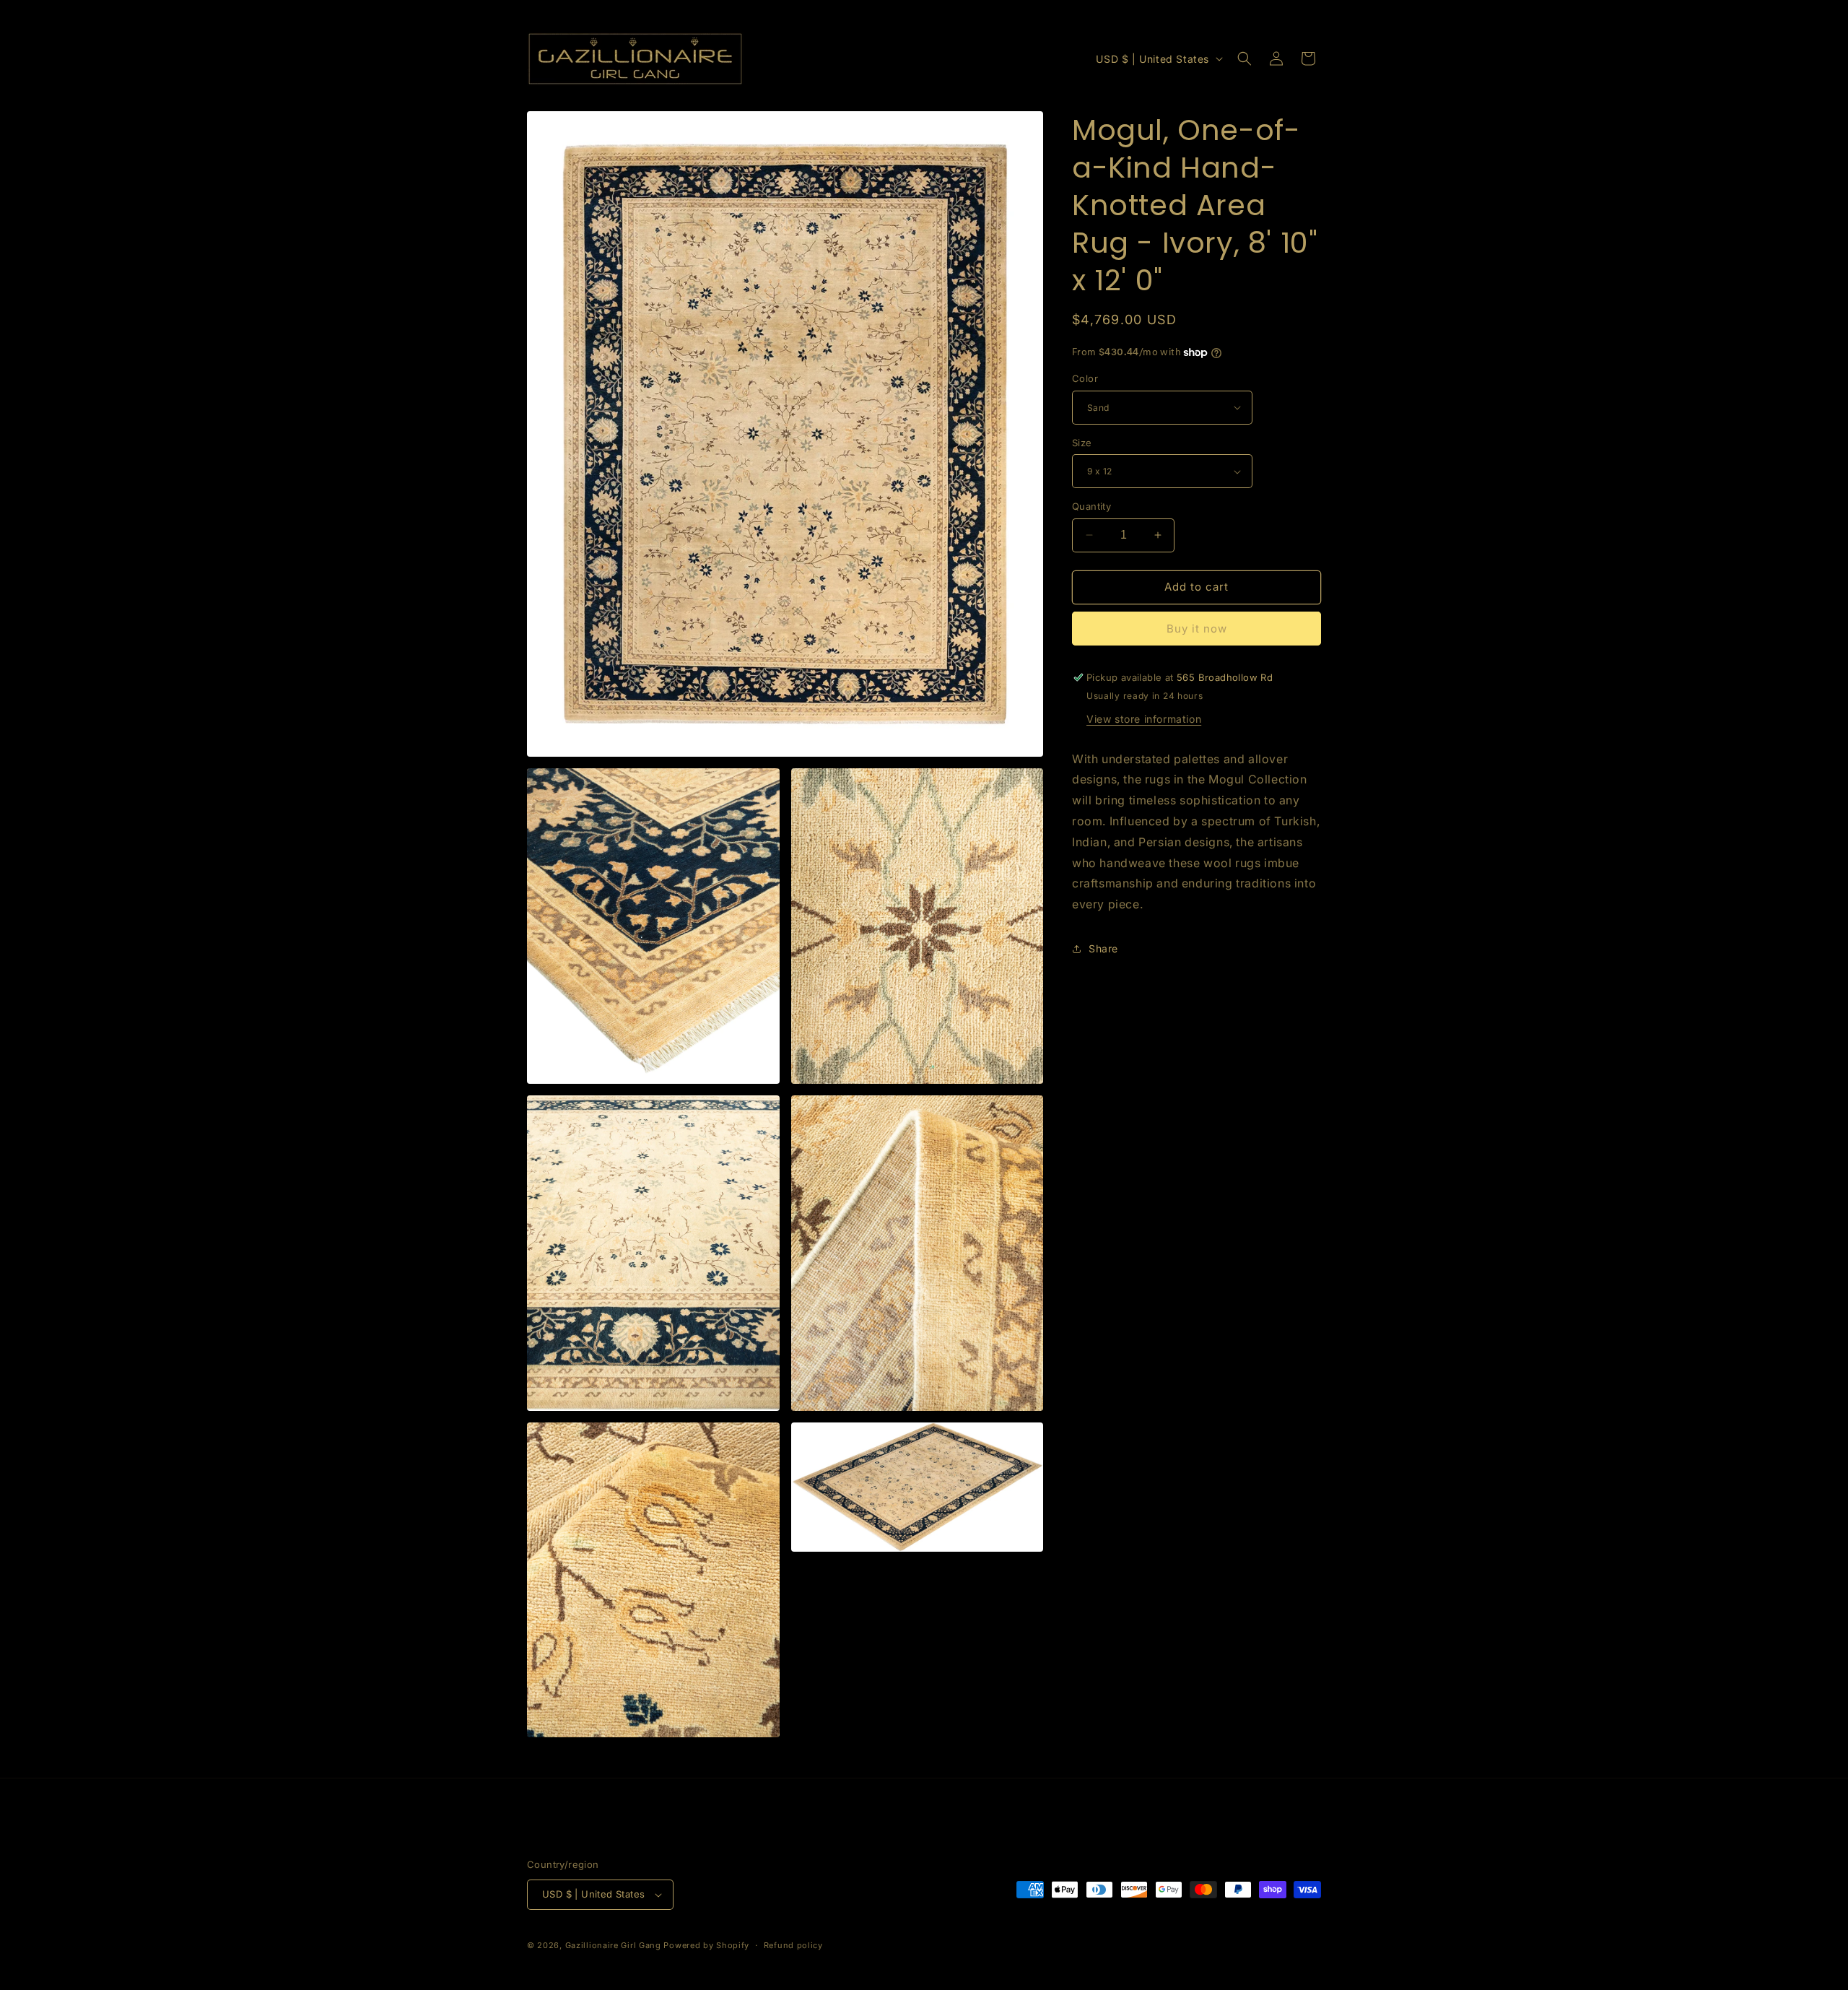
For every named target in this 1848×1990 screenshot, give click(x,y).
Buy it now (1197, 629)
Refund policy (793, 1945)
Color (1085, 378)
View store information (1144, 719)
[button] (1245, 58)
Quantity (1091, 506)
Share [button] (1103, 948)
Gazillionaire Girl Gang (613, 1945)
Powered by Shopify (706, 1945)
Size (1082, 443)
